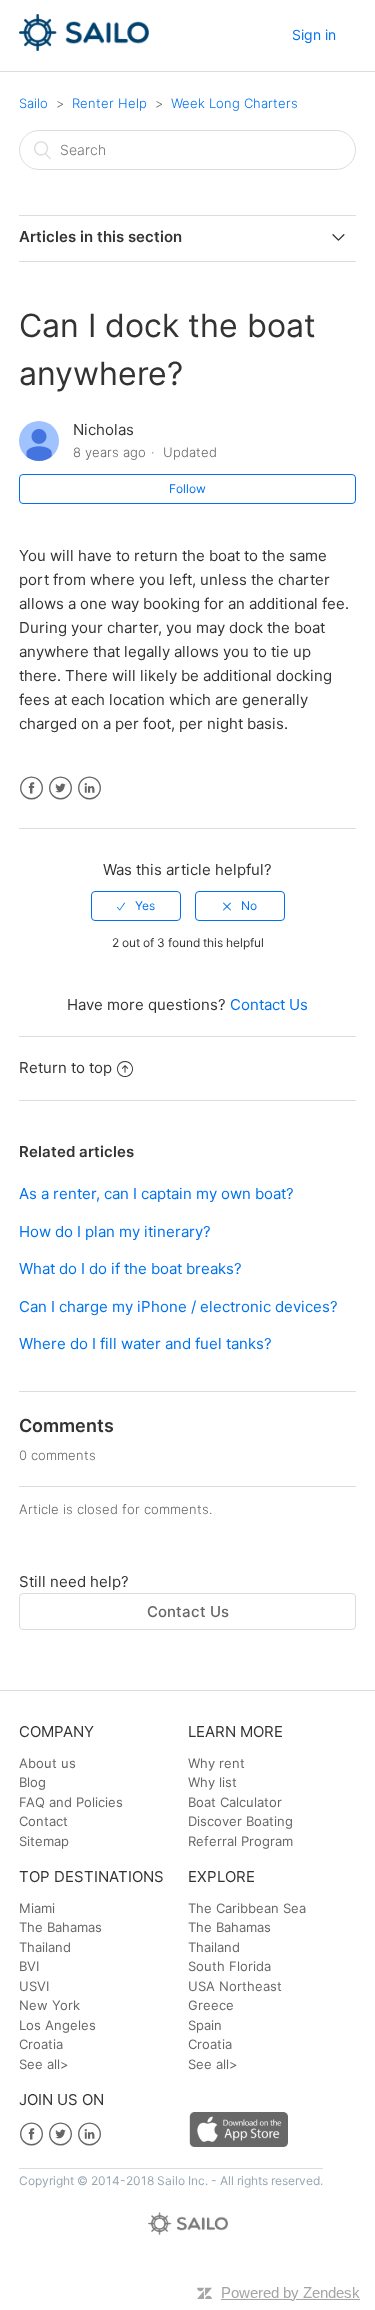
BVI (29, 1966)
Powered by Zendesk (290, 2292)
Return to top (65, 1067)
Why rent (216, 1763)
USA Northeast (235, 1986)
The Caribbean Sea (247, 1908)
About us (47, 1763)
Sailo (33, 103)
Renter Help (109, 103)
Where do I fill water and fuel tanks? (145, 1343)
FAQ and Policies (71, 1802)
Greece (211, 2005)
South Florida (229, 1966)
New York (49, 2005)
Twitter (60, 788)
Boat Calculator (235, 1802)
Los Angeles (57, 2025)
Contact (43, 1821)
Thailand (45, 1947)
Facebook (31, 788)
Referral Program (240, 1841)
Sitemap (44, 1841)
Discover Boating (240, 1821)
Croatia (41, 2044)
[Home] (84, 45)
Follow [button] (187, 488)
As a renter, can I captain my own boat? (156, 1193)
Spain (205, 2025)
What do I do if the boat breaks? (130, 1268)
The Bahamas (60, 1927)
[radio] (136, 906)
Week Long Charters (234, 103)
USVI (34, 1986)
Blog (32, 1782)
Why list (212, 1782)
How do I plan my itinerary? (115, 1231)
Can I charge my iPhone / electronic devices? (178, 1306)
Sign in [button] (314, 34)
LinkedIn (89, 788)
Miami (37, 1908)
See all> (44, 2064)
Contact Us (269, 1004)
